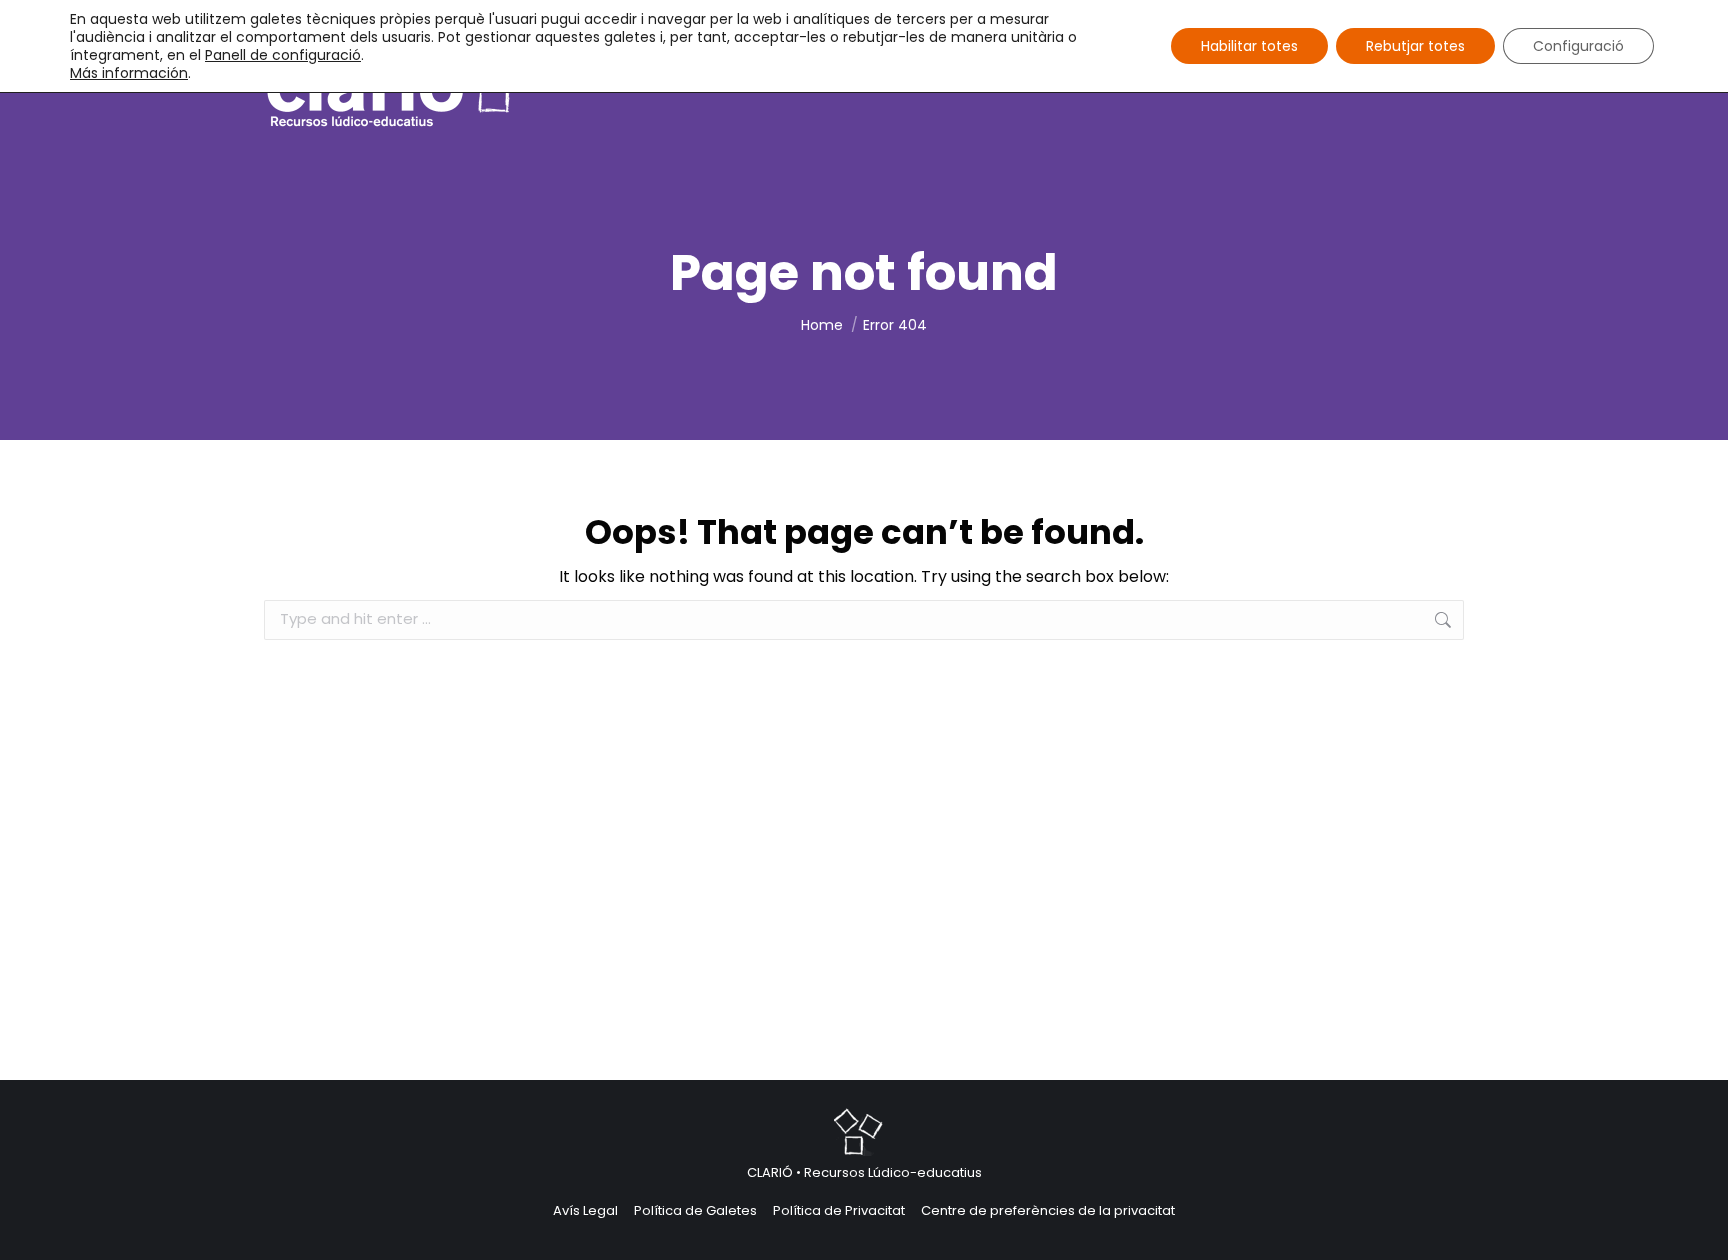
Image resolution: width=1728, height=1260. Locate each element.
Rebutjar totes (1415, 46)
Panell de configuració (283, 55)
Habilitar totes (1249, 46)
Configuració (1578, 46)
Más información (129, 73)
